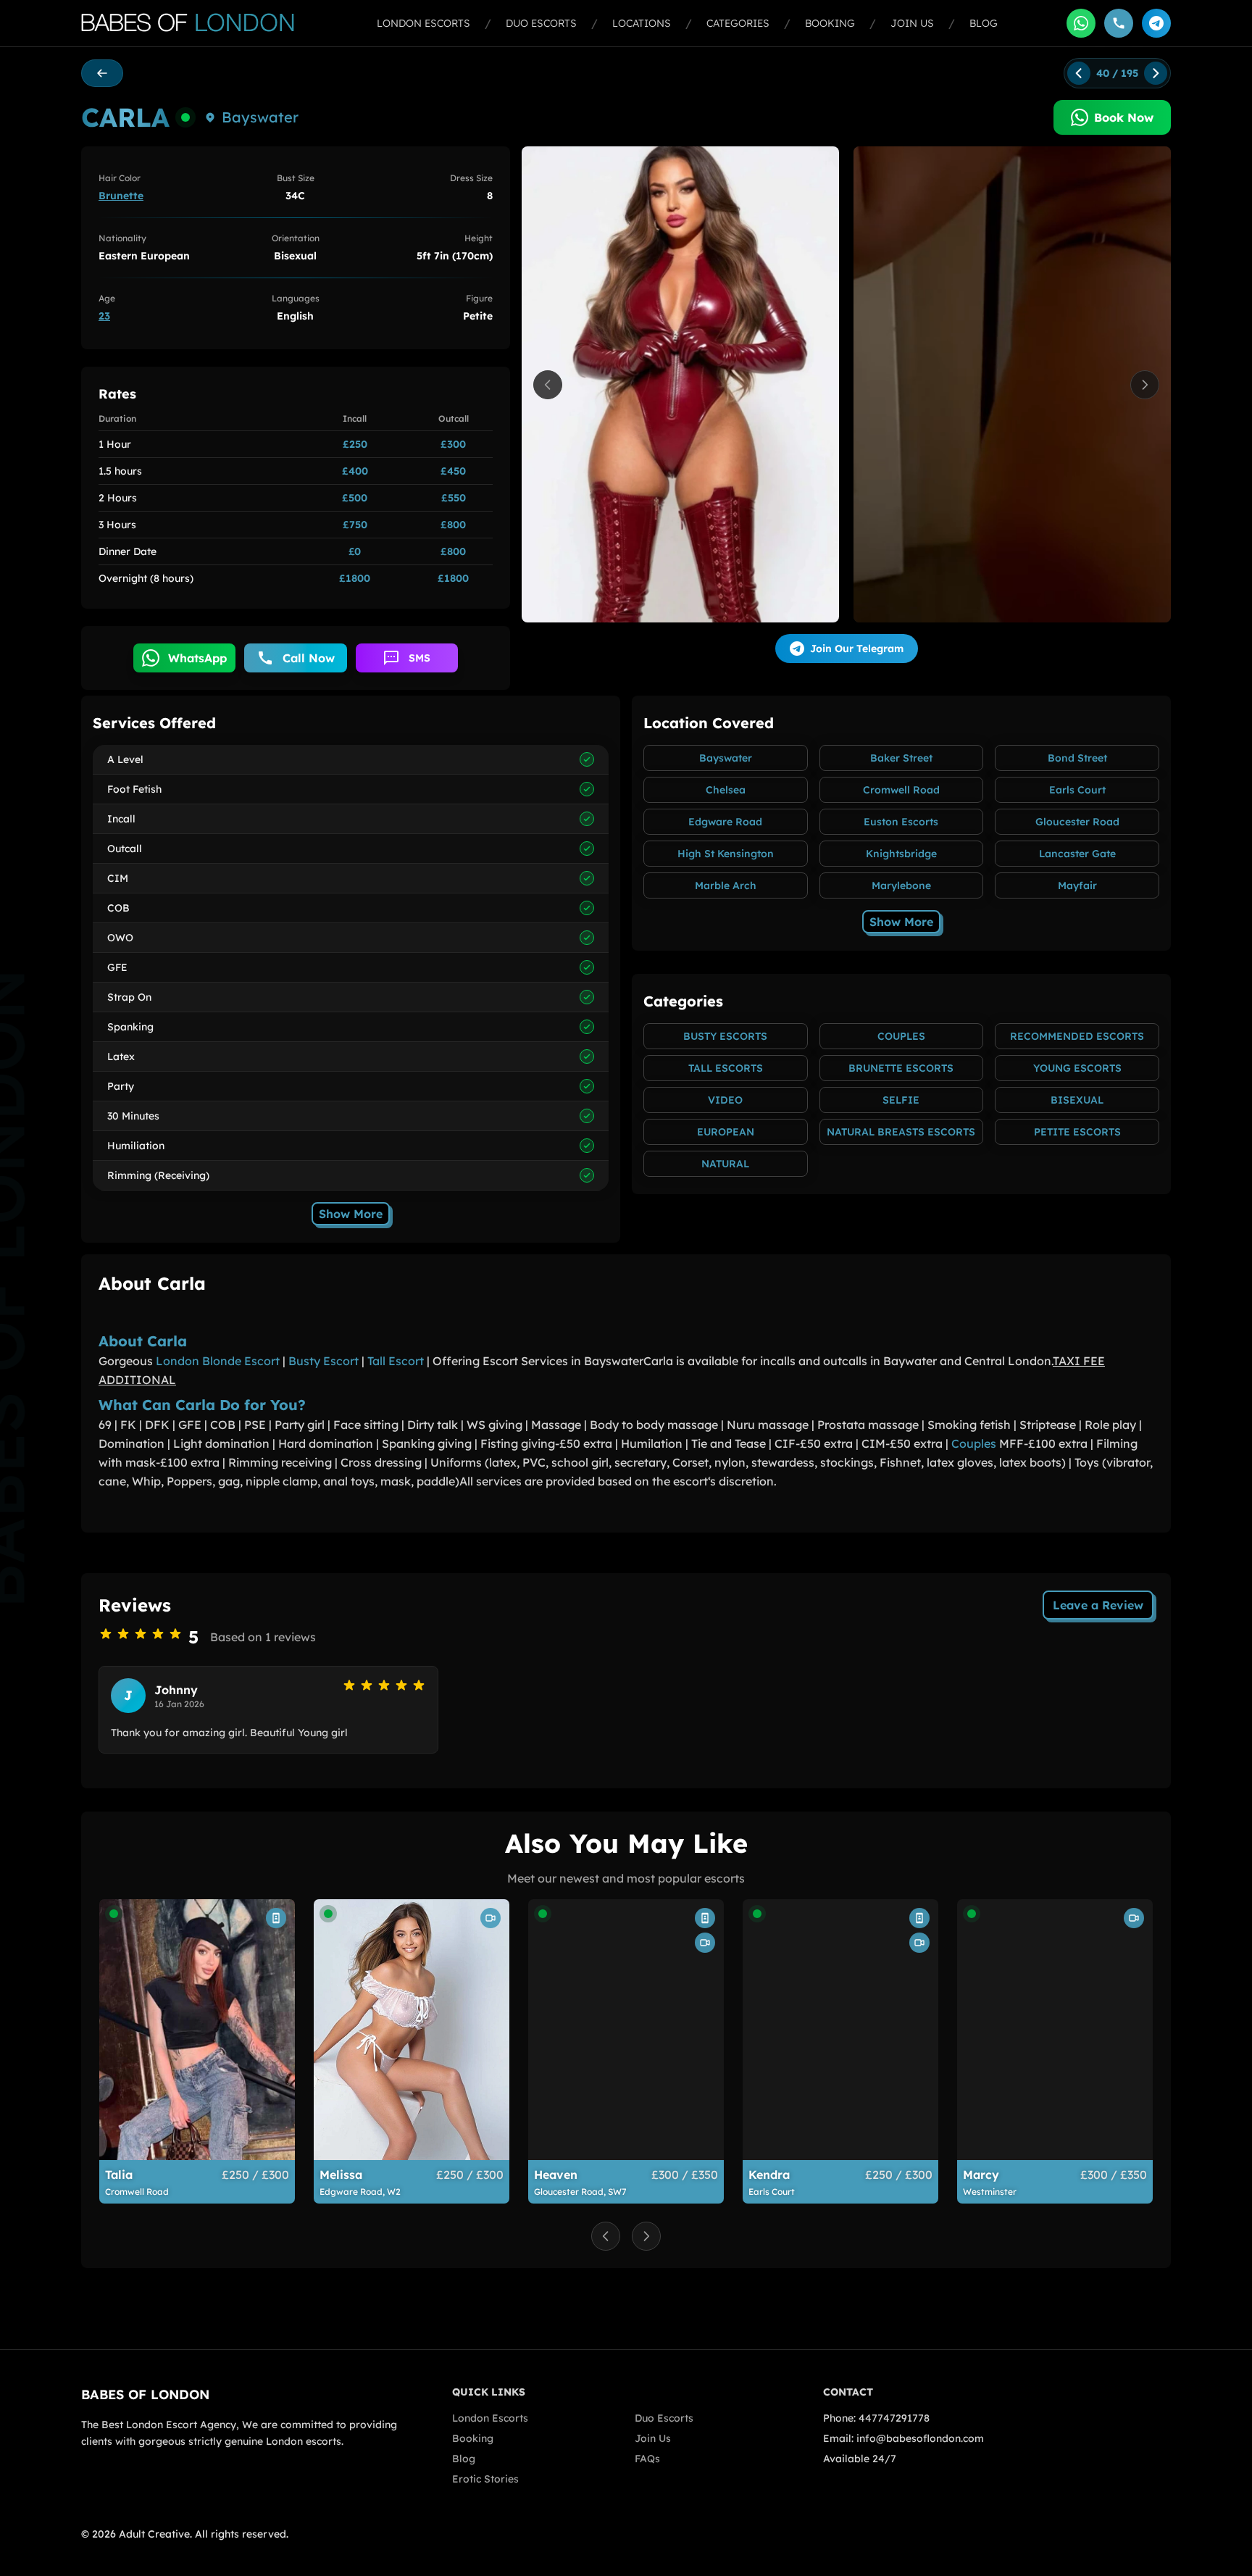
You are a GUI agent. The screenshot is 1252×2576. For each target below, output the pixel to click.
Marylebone (901, 885)
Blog (984, 23)
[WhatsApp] (1081, 23)
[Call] (1119, 23)
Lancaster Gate (1077, 854)
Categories (738, 23)
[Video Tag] (491, 1918)
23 (104, 316)
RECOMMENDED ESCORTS (1077, 1036)
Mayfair (1077, 885)
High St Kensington (726, 854)
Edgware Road (725, 822)
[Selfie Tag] (276, 1918)
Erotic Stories (485, 2479)
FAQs (647, 2459)
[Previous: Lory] (1079, 73)
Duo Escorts (541, 23)
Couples (974, 1443)
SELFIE (901, 1100)
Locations (642, 23)
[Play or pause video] (680, 384)
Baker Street (901, 758)
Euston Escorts (901, 822)
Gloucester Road (1077, 822)
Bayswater (260, 117)
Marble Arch (726, 885)
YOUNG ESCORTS (1077, 1068)
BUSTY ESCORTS (725, 1036)
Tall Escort (396, 1361)
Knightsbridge (901, 854)
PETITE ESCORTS (1077, 1132)
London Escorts (423, 23)
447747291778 (894, 2418)
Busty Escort (324, 1361)
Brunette (121, 196)
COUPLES (901, 1036)
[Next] (1145, 385)
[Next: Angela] (1156, 73)
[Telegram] (1156, 23)
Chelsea (726, 790)
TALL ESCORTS (726, 1068)
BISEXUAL (1077, 1100)
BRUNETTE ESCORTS (901, 1068)
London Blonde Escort (218, 1361)
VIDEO (725, 1100)
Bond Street (1077, 758)
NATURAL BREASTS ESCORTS (901, 1132)
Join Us (912, 23)
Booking (830, 23)
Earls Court (1077, 790)
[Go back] (102, 73)
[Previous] (548, 385)
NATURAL (725, 1164)
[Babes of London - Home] (195, 23)
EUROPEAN (726, 1132)
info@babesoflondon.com (920, 2438)
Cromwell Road (901, 790)
